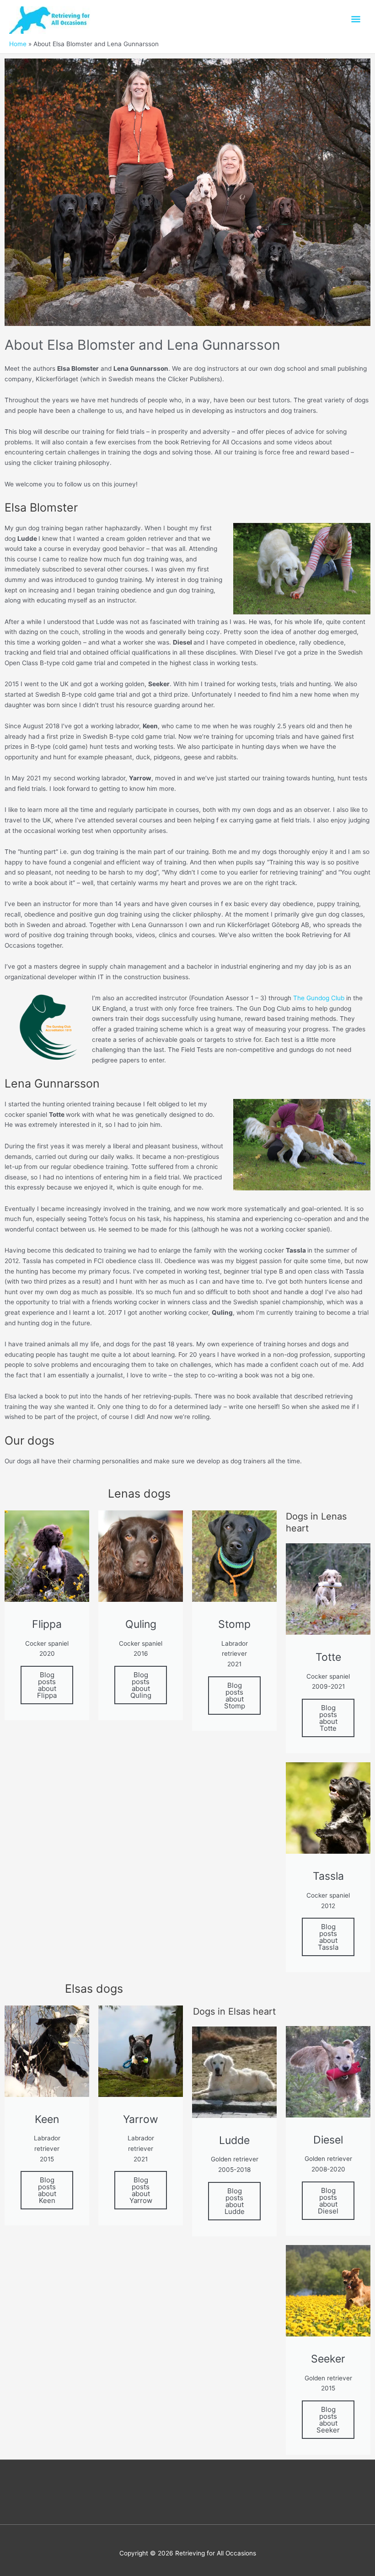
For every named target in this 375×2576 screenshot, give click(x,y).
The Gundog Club (319, 998)
